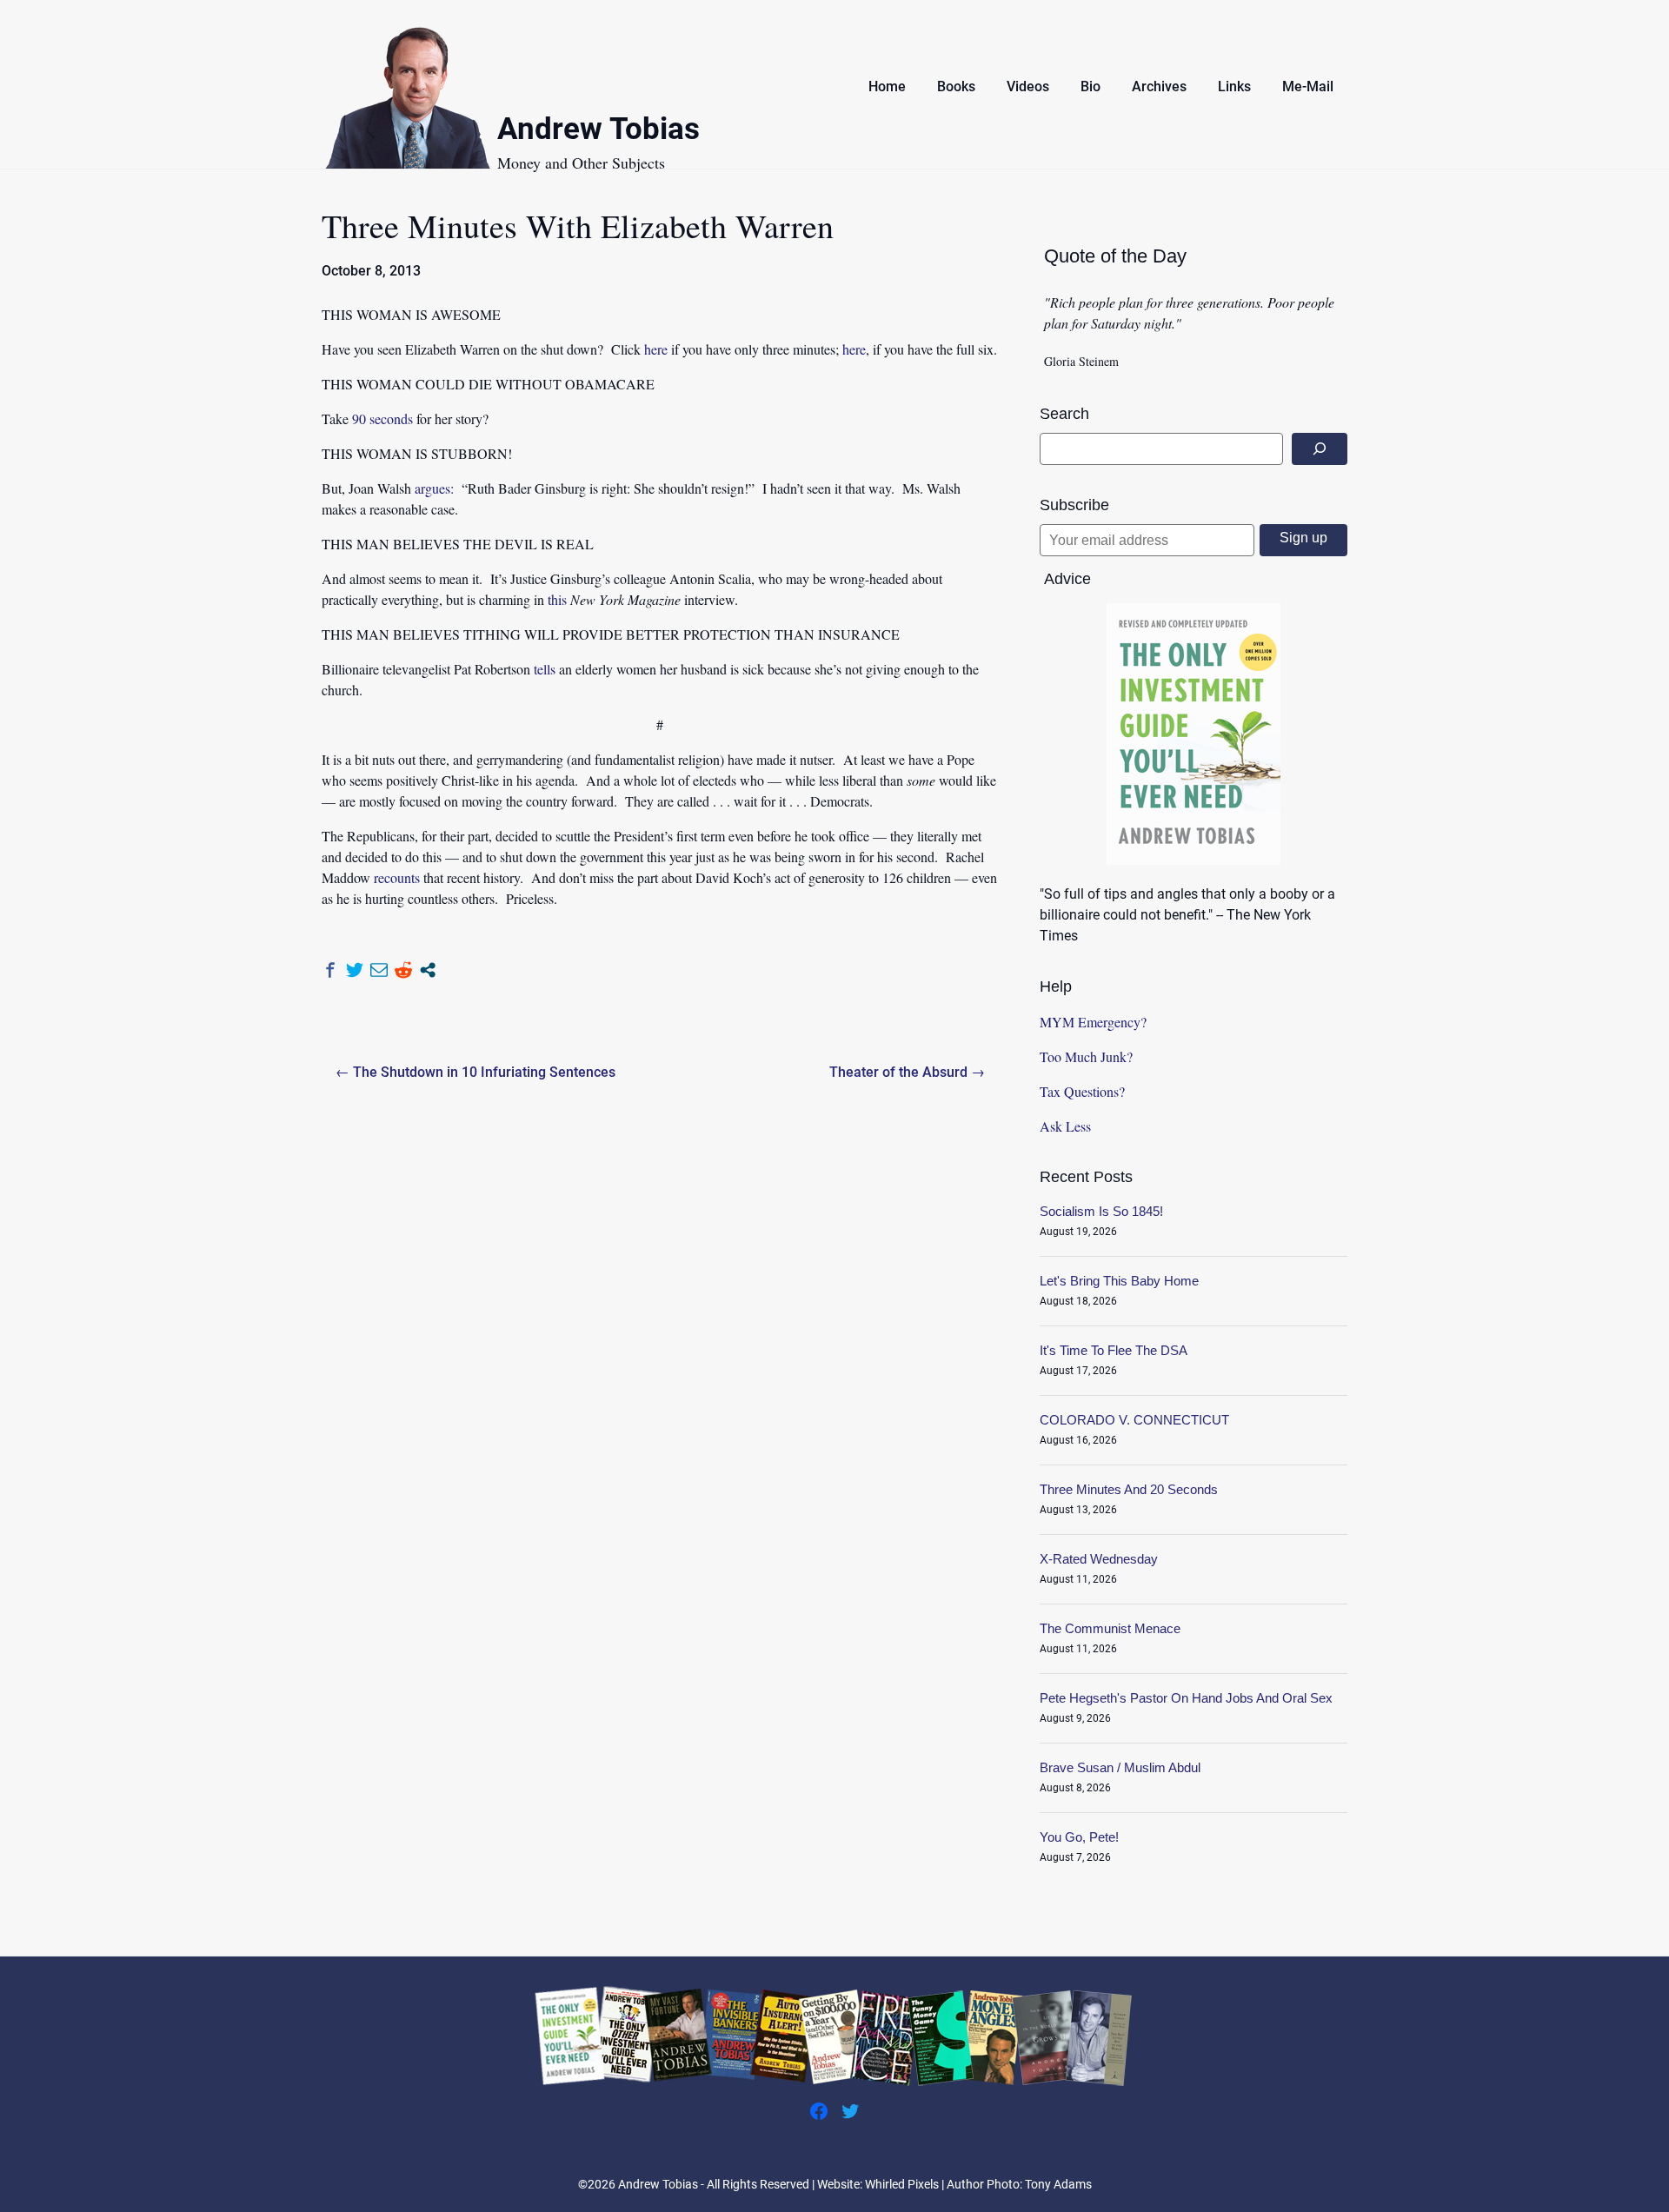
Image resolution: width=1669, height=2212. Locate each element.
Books (956, 86)
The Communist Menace (1110, 1628)
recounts (397, 877)
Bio (1091, 86)
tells (545, 669)
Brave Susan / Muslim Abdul (1120, 1767)
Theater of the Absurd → (907, 1072)
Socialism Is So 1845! (1101, 1211)
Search (1064, 414)
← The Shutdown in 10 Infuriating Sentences (475, 1072)
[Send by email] (379, 970)
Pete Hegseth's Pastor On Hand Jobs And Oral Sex (1186, 1698)
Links (1234, 86)
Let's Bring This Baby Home (1119, 1281)
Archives (1159, 86)
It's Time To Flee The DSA (1114, 1350)
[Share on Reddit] (403, 970)
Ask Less (1065, 1126)
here (656, 349)
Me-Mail (1308, 86)
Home (887, 86)
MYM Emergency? (1093, 1022)
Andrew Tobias (598, 132)
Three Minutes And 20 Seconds (1129, 1489)
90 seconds (382, 418)
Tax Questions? (1082, 1091)
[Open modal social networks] (428, 970)
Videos (1028, 86)
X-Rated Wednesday (1099, 1559)
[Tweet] (355, 970)
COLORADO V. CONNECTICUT (1134, 1420)
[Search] (1320, 449)
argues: (434, 488)
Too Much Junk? (1086, 1056)
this (557, 599)
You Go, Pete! (1079, 1837)
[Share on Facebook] (330, 970)
